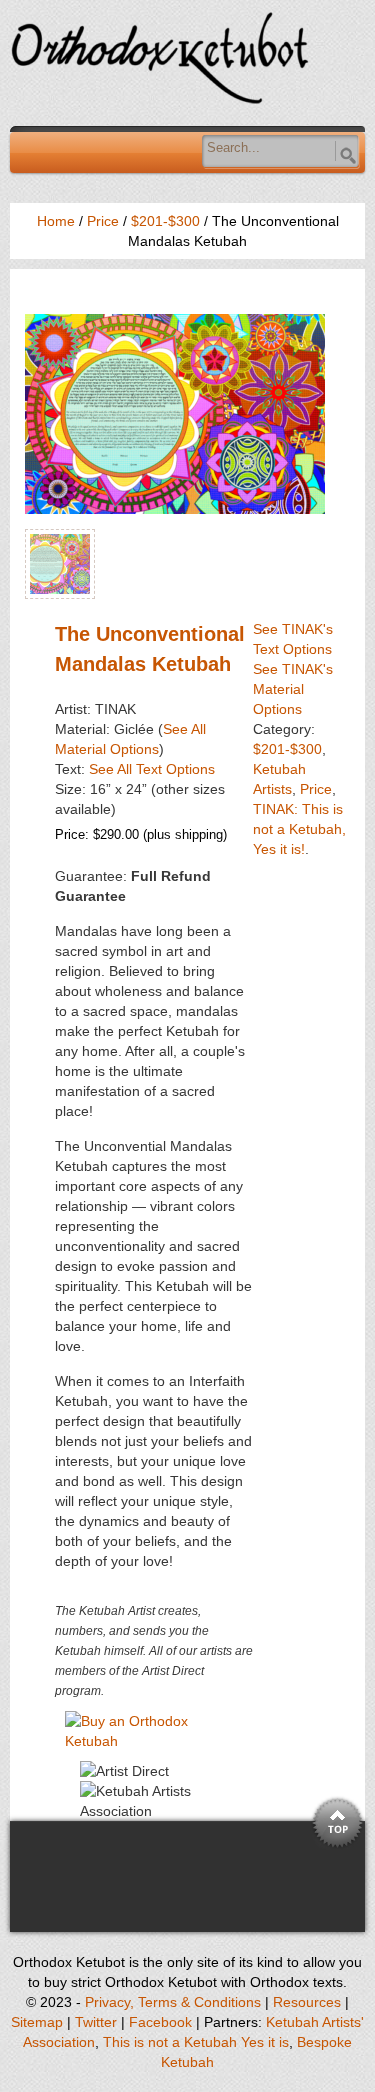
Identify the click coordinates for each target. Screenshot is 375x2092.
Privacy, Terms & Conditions (173, 2002)
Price (103, 221)
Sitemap (37, 2022)
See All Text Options (152, 769)
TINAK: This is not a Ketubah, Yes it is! (299, 829)
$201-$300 (165, 221)
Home (56, 221)
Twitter (96, 2022)
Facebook (160, 2022)
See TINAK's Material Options (293, 689)
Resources (307, 2002)
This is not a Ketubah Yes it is (196, 2042)
